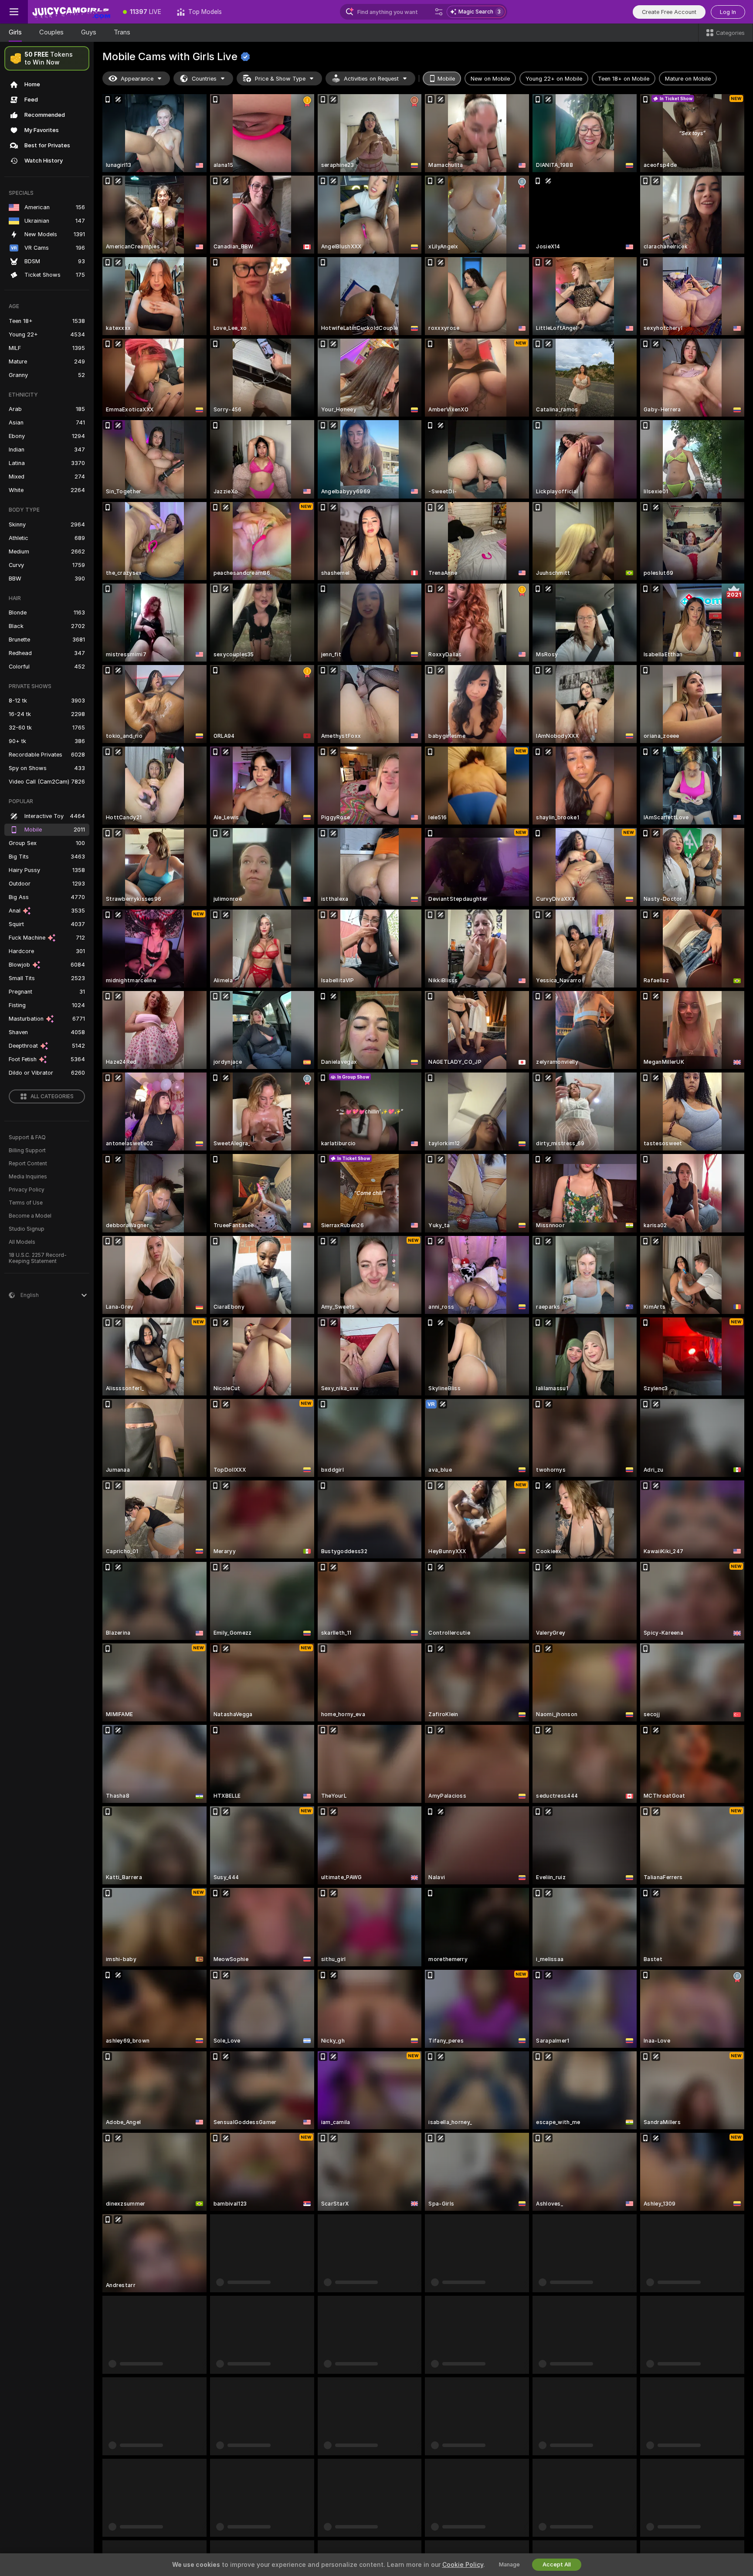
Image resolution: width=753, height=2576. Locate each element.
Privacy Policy (27, 1190)
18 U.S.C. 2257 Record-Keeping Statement (38, 1258)
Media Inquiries (28, 1177)
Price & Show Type (280, 79)
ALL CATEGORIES (52, 1096)
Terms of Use (26, 1203)
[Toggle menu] (14, 12)
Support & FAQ (27, 1137)
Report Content (28, 1164)
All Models (22, 1242)
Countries (204, 79)
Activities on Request (371, 79)
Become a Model (30, 1216)
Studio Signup (27, 1229)
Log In (728, 12)
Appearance (137, 79)
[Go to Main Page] (71, 12)
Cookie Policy (463, 2565)
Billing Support (27, 1151)
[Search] (439, 12)
